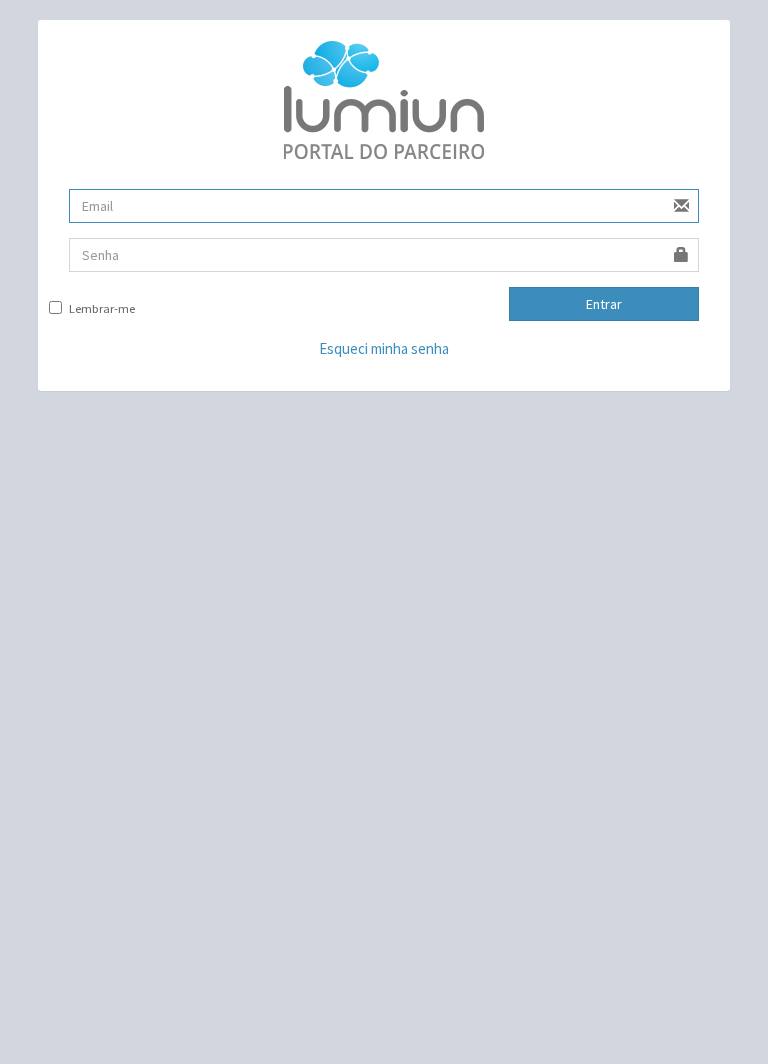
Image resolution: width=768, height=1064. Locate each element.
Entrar (604, 304)
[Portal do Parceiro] (383, 100)
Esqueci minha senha (384, 348)
